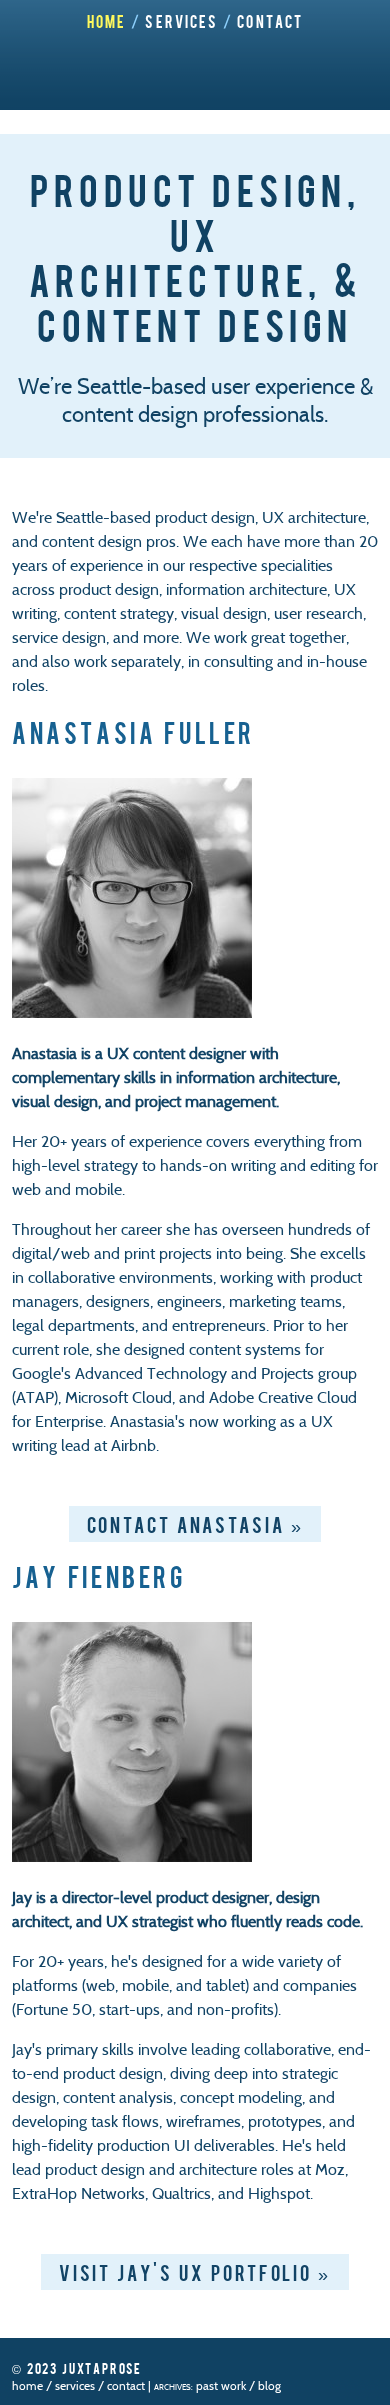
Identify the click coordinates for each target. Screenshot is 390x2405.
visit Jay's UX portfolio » (194, 2272)
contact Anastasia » (195, 1524)
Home (106, 21)
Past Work (221, 2385)
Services (181, 21)
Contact (270, 21)
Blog (269, 2385)
